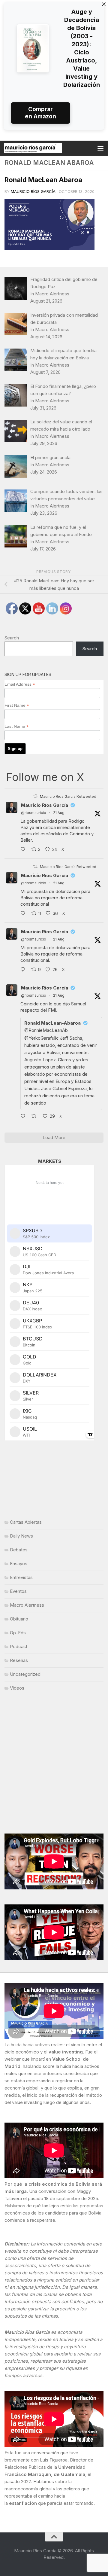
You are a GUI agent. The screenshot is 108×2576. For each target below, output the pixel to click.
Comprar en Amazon (40, 113)
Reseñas (19, 1660)
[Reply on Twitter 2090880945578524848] (24, 1117)
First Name (17, 705)
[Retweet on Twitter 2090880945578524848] (36, 1117)
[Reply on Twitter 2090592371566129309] (24, 850)
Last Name (17, 726)
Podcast (19, 1646)
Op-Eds (18, 1633)
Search (12, 638)
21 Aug (59, 813)
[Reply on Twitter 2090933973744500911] (24, 970)
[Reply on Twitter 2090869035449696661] (24, 914)
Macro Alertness (27, 1605)
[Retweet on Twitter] (35, 796)
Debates (19, 1550)
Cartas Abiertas (26, 1522)
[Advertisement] (54, 1764)
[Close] (104, 4)
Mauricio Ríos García (33, 191)
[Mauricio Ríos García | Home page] (43, 148)
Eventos (18, 1591)
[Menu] (100, 148)
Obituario (19, 1619)
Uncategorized (25, 1674)
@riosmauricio (34, 813)
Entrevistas (21, 1577)
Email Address (20, 684)
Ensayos (19, 1564)
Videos (17, 1688)
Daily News (21, 1536)
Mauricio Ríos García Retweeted (68, 796)
